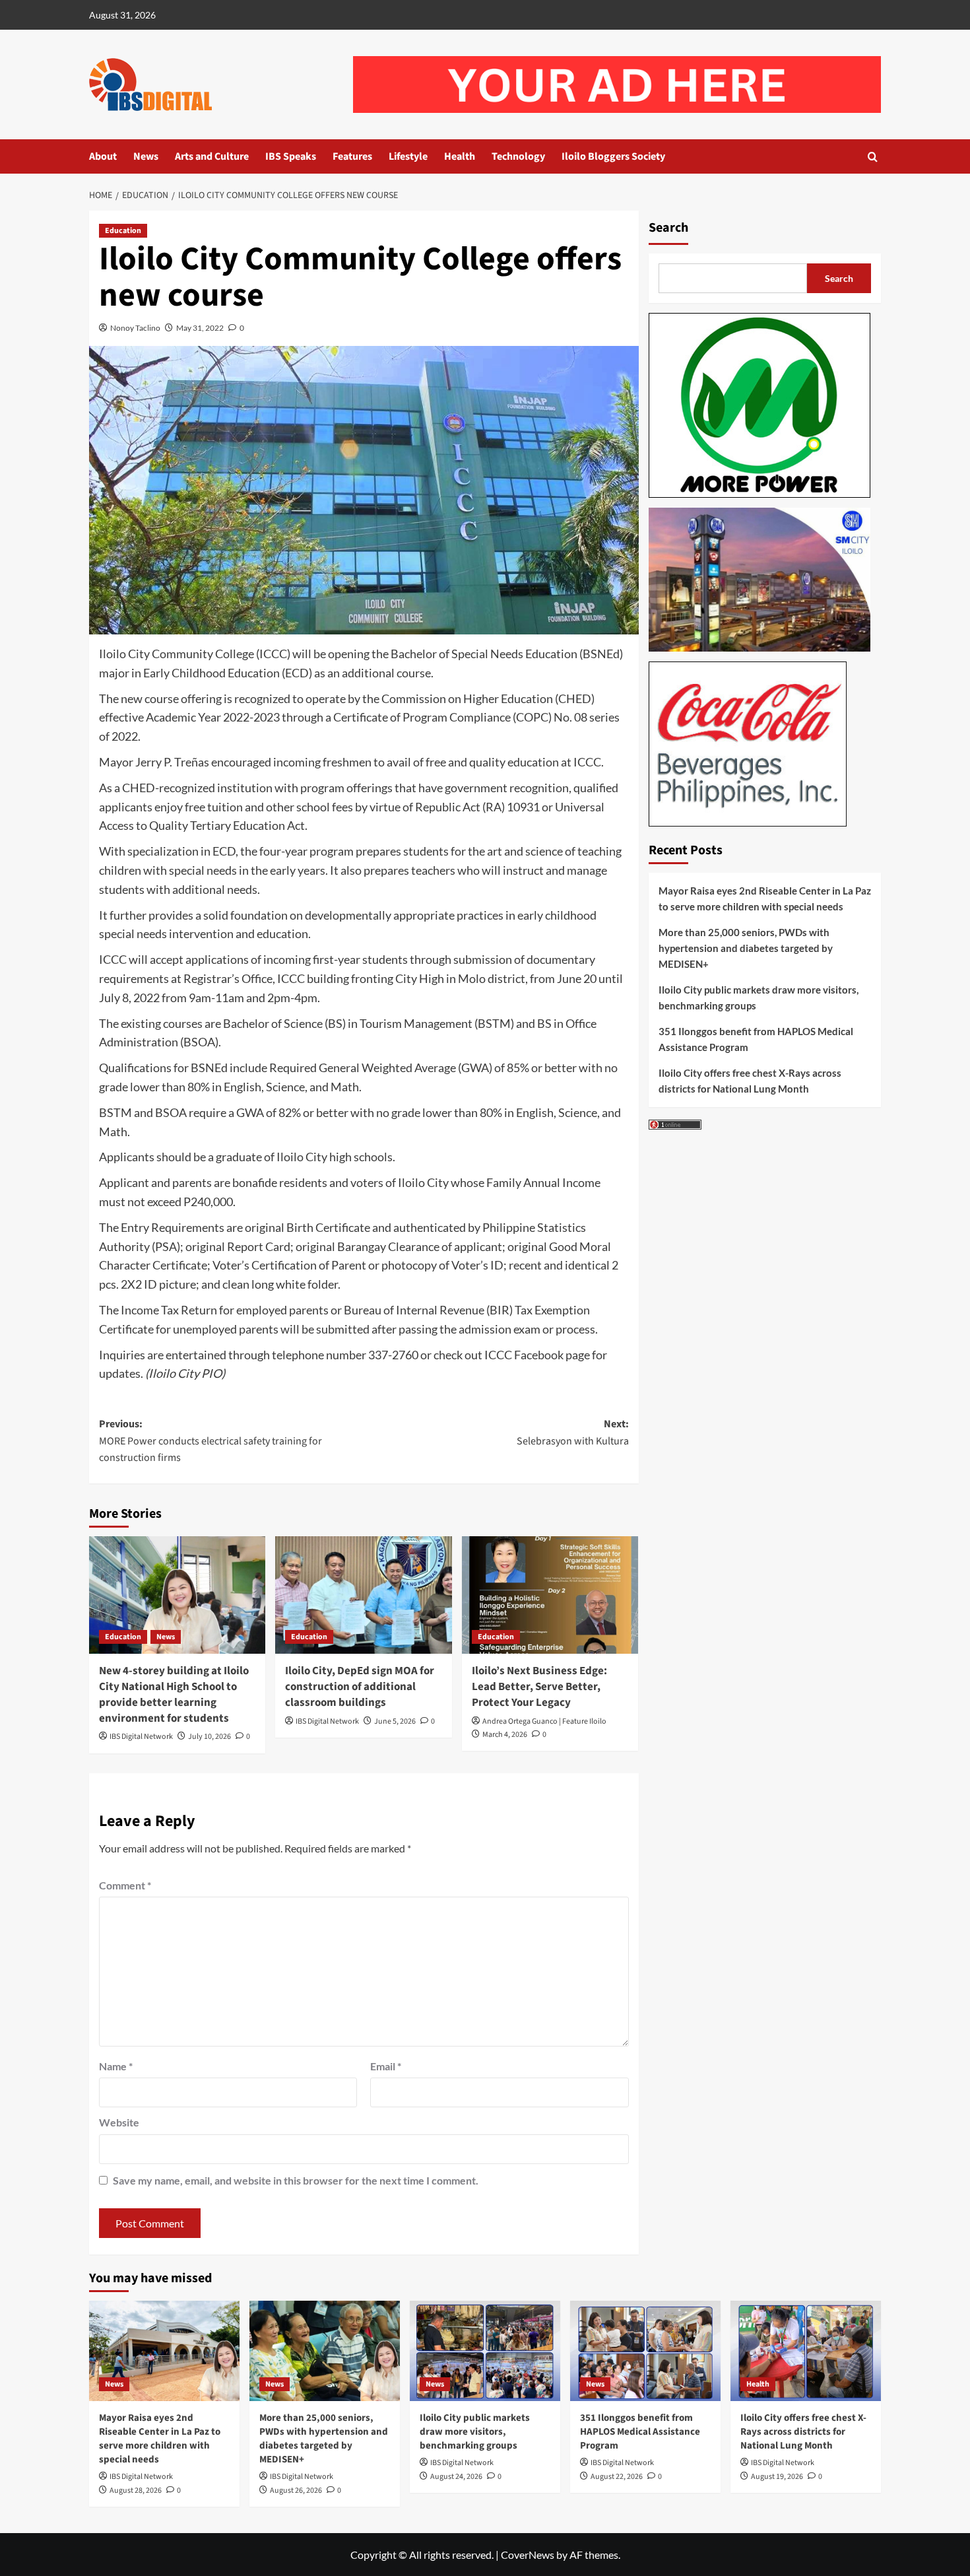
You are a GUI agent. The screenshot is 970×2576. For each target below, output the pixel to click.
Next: (572, 1433)
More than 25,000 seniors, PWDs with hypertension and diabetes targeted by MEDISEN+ (746, 948)
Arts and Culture (212, 156)
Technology (518, 156)
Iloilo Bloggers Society (613, 156)
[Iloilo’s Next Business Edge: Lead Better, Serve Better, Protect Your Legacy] (550, 1595)
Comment (125, 1885)
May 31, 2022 (200, 328)
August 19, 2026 (777, 2477)
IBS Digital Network (141, 1737)
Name (116, 2066)
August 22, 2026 (617, 2477)
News (146, 156)
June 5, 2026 (395, 1721)
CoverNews (528, 2555)
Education (123, 231)
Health (460, 156)
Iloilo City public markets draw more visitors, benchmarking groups (759, 998)
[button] (873, 157)
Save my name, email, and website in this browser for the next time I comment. (296, 2180)
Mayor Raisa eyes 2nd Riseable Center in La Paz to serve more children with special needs (765, 898)
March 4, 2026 (505, 1735)
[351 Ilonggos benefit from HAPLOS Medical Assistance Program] (645, 2351)
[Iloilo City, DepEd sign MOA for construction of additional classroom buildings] (363, 1595)
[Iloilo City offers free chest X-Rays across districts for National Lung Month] (806, 2351)
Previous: (210, 1441)
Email (386, 2066)
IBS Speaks (291, 156)
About (103, 156)
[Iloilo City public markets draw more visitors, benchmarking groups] (485, 2351)
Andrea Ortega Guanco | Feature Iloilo (544, 1721)
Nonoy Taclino (135, 328)
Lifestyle (408, 156)
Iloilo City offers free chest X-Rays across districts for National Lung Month (750, 1081)
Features (352, 156)
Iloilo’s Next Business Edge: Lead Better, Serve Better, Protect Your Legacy (539, 1687)
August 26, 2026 (296, 2491)
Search (668, 228)
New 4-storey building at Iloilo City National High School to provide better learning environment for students (174, 1694)
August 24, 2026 (456, 2477)
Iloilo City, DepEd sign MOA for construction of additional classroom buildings (360, 1687)
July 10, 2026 (210, 1737)
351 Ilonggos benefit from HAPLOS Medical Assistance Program (756, 1039)
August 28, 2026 (136, 2491)
